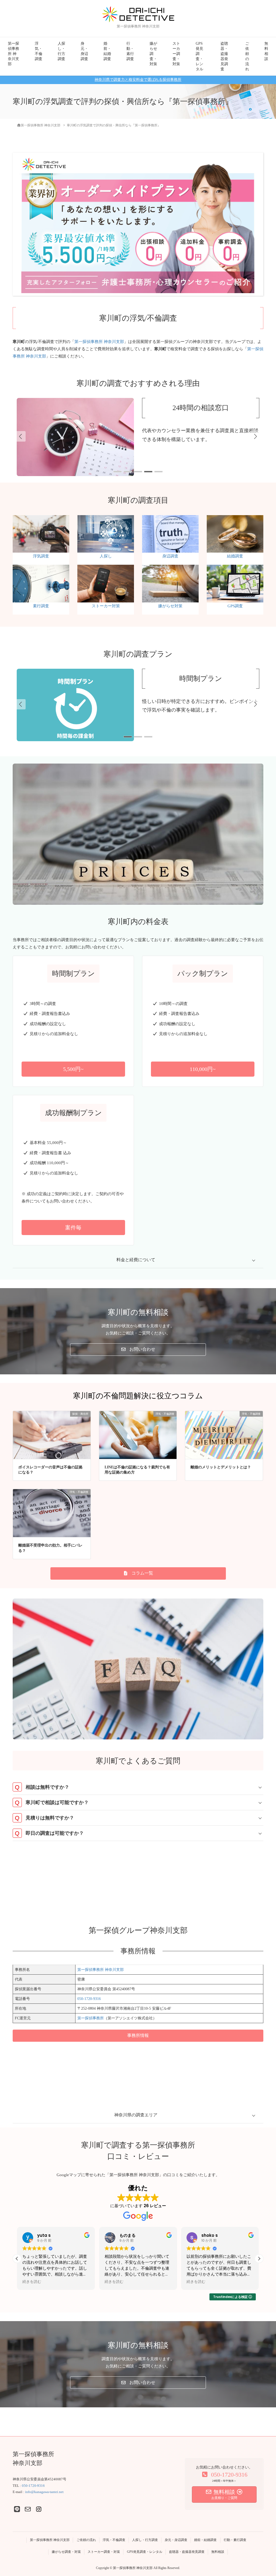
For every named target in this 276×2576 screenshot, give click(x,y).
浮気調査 (41, 556)
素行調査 (41, 606)
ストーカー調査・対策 (176, 54)
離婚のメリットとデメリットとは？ (221, 1467)
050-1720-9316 (89, 1999)
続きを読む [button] (32, 2282)
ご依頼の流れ (247, 56)
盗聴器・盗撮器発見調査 (224, 56)
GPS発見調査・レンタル (199, 56)
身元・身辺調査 (84, 51)
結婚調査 (235, 556)
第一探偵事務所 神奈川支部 (13, 54)
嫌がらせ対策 (170, 606)
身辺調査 (170, 556)
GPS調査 (235, 606)
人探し (106, 556)
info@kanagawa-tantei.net (44, 2492)
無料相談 (266, 51)
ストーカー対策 (106, 606)
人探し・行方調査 (61, 51)
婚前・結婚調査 (107, 51)
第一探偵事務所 (91, 2018)
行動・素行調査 (130, 51)
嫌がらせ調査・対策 (153, 54)
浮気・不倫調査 (39, 51)
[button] (256, 436)
